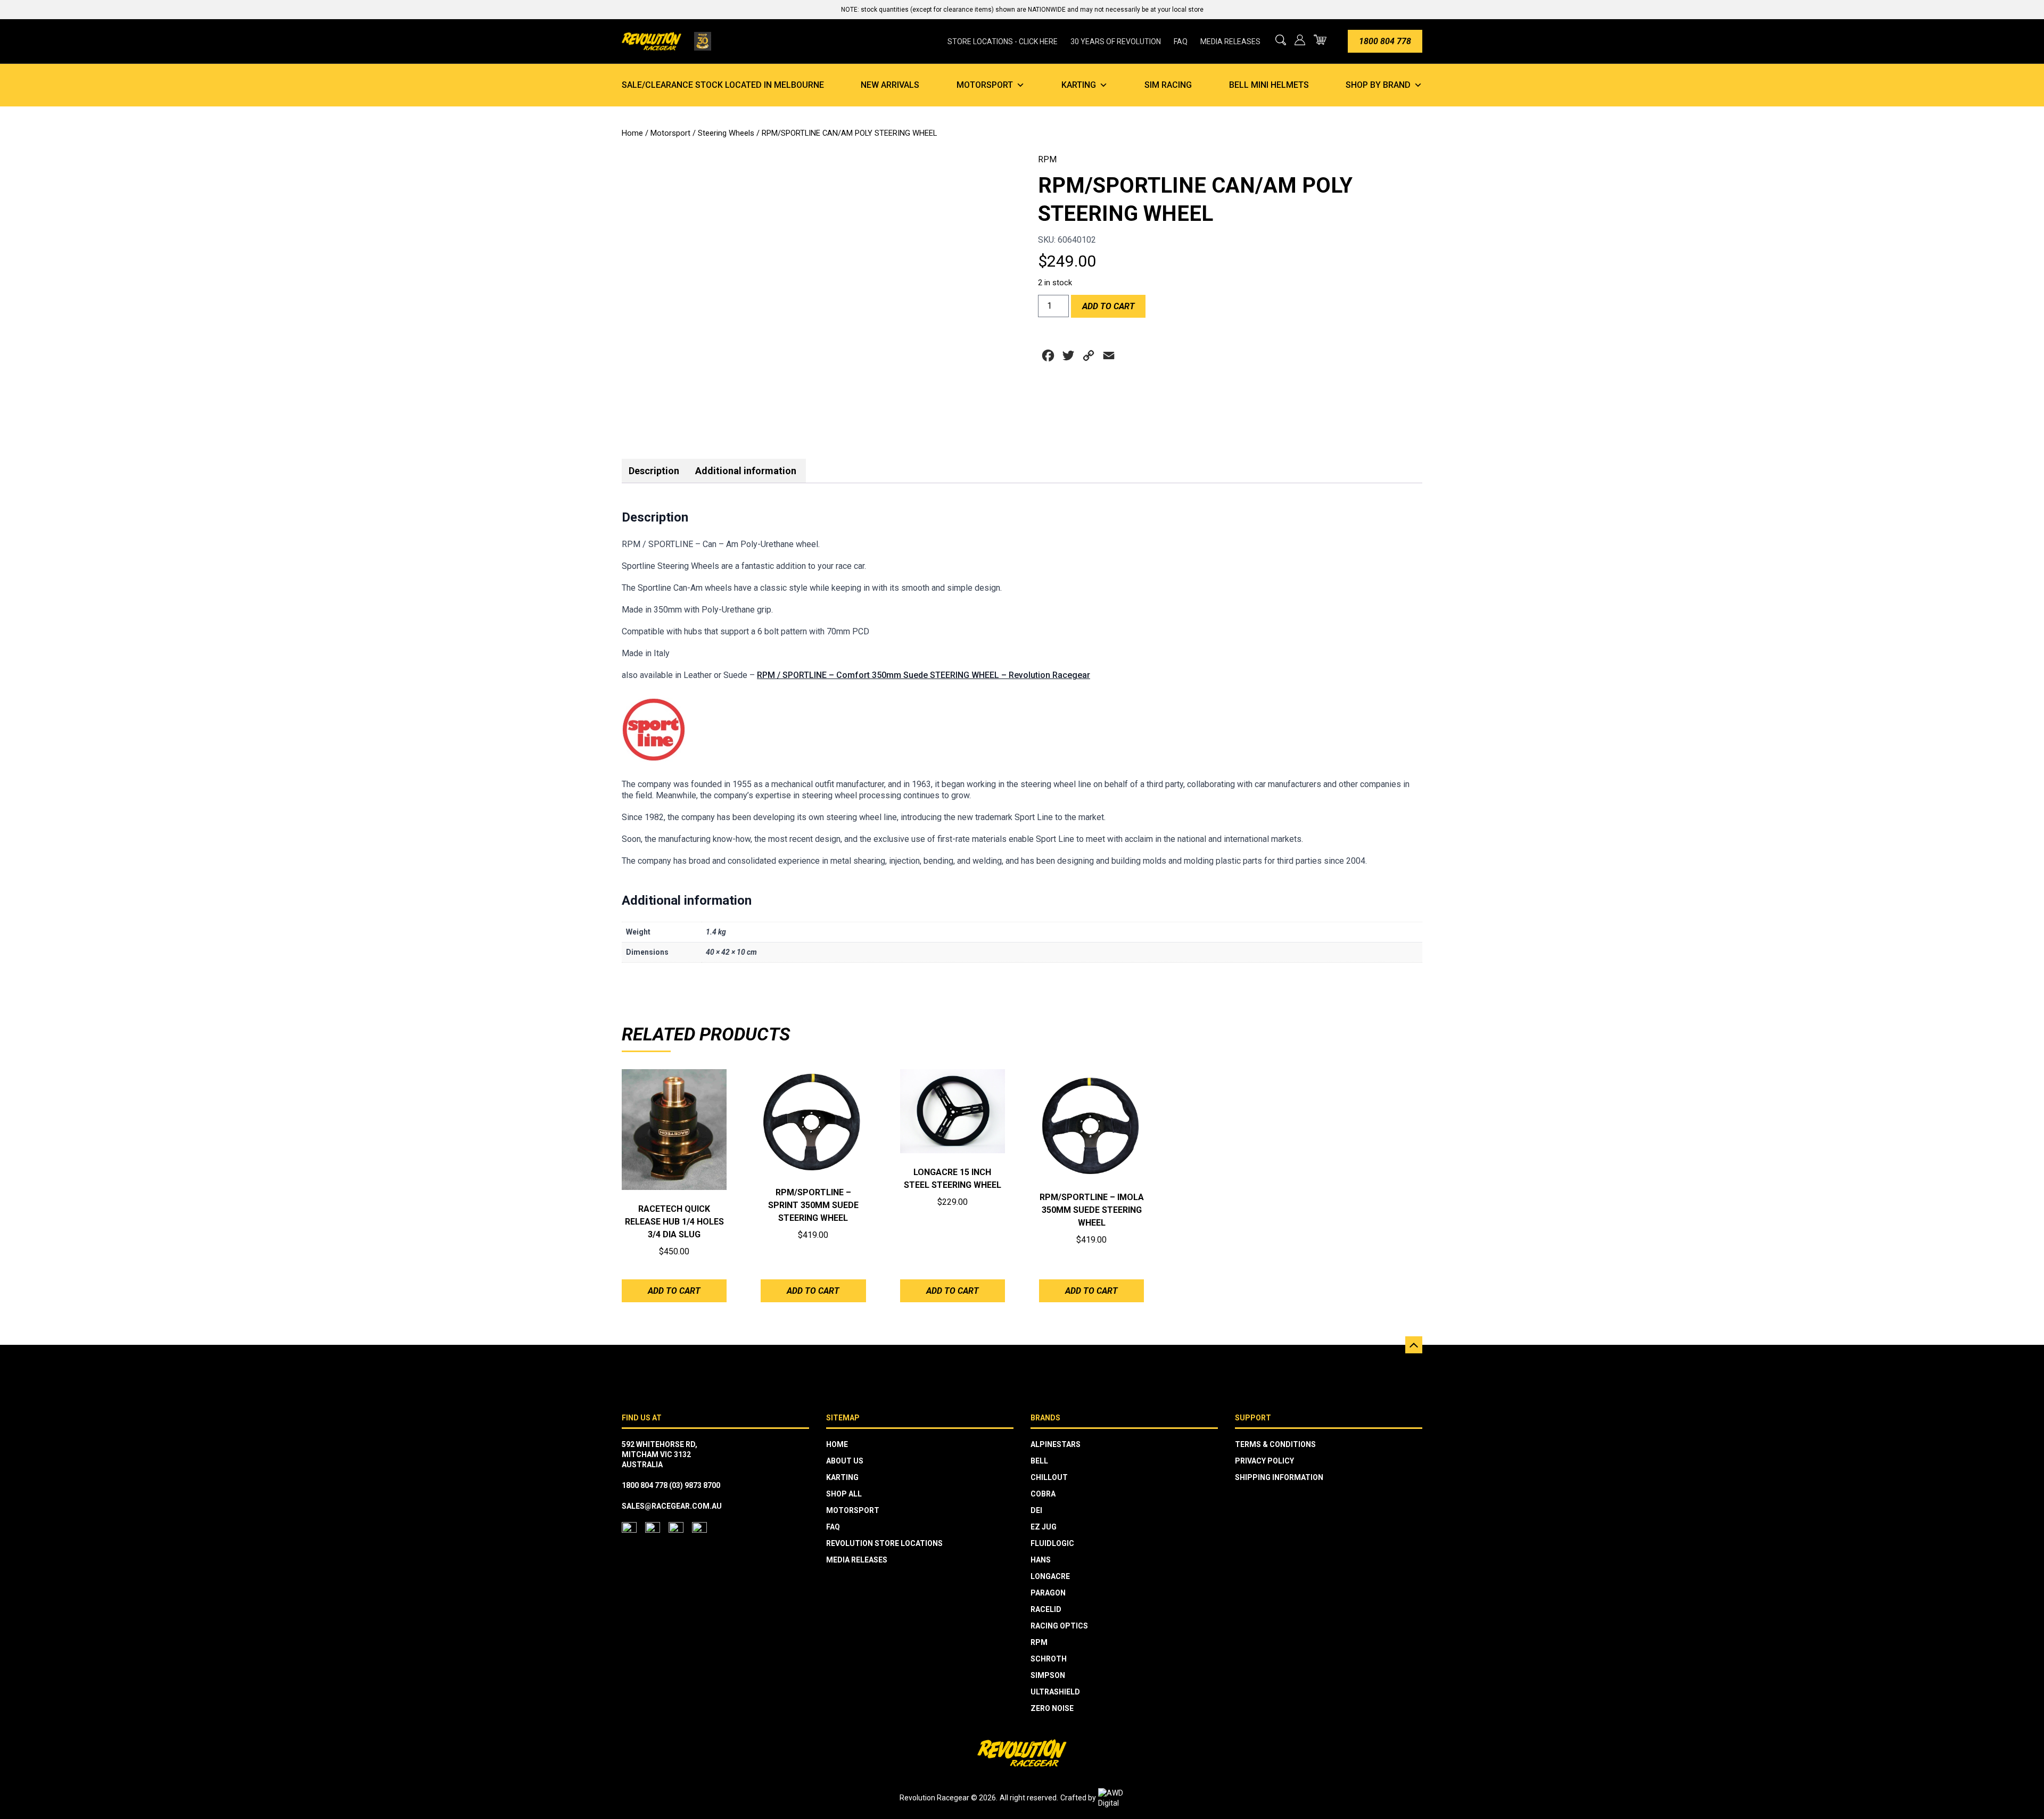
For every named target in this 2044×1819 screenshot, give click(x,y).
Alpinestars (1056, 1444)
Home (632, 133)
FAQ (1181, 42)
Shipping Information (1279, 1477)
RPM (1047, 159)
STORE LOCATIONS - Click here (1003, 42)
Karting (1079, 85)
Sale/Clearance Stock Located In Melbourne (723, 85)
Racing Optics (1059, 1626)
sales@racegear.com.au (672, 1506)
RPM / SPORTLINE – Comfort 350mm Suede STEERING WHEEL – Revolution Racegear (924, 675)
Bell (1039, 1461)
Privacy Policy (1264, 1461)
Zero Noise (1052, 1708)
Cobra (1043, 1494)
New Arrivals (890, 85)
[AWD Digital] (1122, 1798)
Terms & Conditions (1275, 1444)
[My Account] (1300, 40)
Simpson (1048, 1675)
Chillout (1049, 1477)
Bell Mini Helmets (1269, 85)
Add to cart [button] (674, 1291)
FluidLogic (1052, 1543)
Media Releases (1230, 42)
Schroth (1049, 1659)
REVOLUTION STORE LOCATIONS (884, 1543)
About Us (845, 1461)
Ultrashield (1055, 1692)
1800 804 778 (1385, 41)
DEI (1036, 1510)
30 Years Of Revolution (1116, 42)
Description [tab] (654, 471)
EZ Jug (1044, 1527)
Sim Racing (1168, 85)
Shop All (844, 1494)
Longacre (1050, 1576)
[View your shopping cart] (1320, 40)
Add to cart (1108, 306)
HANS (1041, 1560)
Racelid (1046, 1609)
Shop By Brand (1378, 85)
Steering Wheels (726, 133)
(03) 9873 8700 (695, 1485)
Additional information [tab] (746, 471)
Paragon (1048, 1593)
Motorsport (985, 85)
